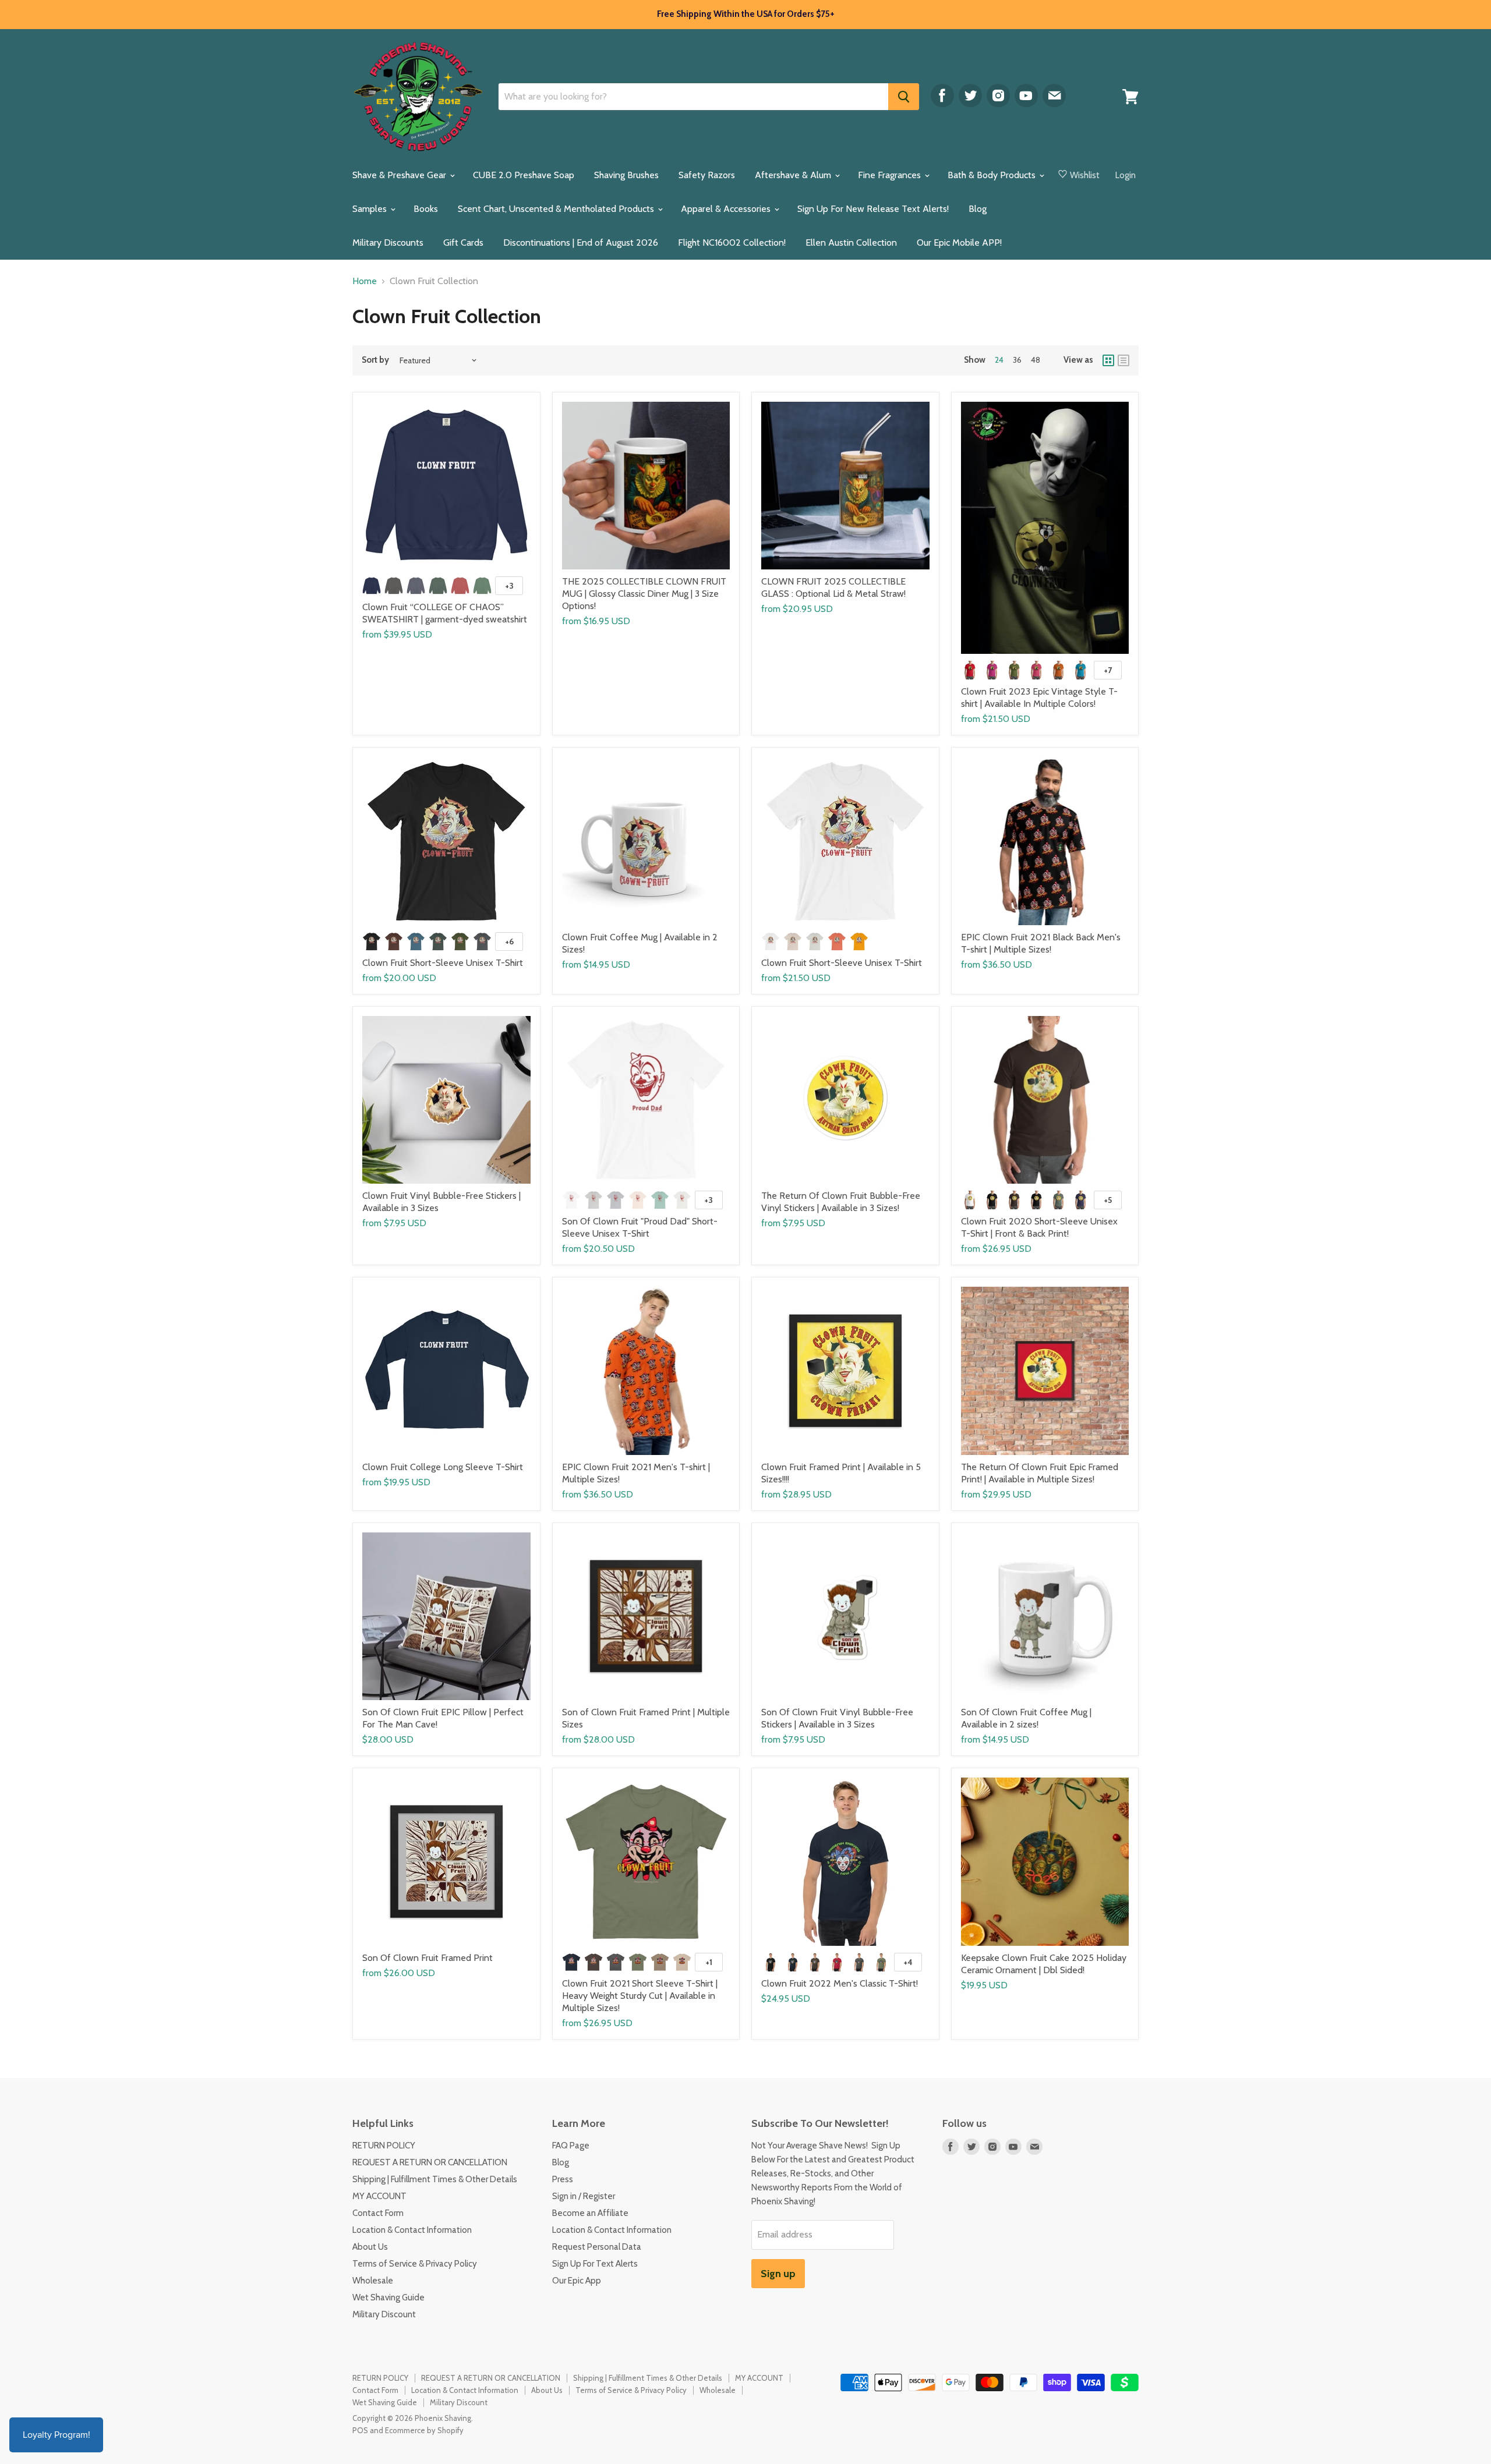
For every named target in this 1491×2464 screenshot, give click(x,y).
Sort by (375, 360)
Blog (978, 209)
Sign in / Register (584, 2196)
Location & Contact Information (412, 2230)
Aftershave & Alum (794, 175)
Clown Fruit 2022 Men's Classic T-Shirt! (840, 1983)
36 (1017, 360)
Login (1126, 175)
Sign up (778, 2274)
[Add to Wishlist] (531, 401)
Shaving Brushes (626, 175)
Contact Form (378, 2213)
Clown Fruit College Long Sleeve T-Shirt (443, 1467)
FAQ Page (571, 2146)
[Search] (904, 97)
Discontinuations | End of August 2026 (581, 242)
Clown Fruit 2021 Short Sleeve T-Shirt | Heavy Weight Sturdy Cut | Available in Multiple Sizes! (640, 1996)
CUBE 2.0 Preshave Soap (524, 175)
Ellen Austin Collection (851, 242)
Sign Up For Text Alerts (595, 2264)
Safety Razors (707, 175)
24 (999, 360)
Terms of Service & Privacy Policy (415, 2264)
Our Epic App (577, 2281)
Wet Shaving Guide (388, 2297)
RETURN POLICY (384, 2146)
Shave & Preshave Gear (400, 175)
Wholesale (373, 2281)
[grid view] (1108, 360)
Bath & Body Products (993, 175)
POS (360, 2430)
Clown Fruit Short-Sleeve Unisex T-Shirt (443, 963)
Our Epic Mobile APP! (959, 242)
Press (563, 2179)
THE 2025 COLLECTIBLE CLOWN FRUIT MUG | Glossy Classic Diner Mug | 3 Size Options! (644, 594)
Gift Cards (463, 242)
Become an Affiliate (590, 2213)
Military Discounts (388, 242)
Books (426, 209)
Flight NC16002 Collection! (732, 242)
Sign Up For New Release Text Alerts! (873, 209)
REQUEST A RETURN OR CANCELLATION (430, 2162)
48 (1036, 360)
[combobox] (693, 97)
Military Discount (384, 2314)
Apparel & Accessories (727, 209)
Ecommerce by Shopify (424, 2430)
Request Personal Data (597, 2247)
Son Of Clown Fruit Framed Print (427, 1958)
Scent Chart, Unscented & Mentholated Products (557, 209)
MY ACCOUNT (379, 2196)
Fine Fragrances (891, 175)
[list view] (1123, 360)
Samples (371, 209)
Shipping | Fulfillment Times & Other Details (435, 2179)
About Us (370, 2247)
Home (365, 281)
